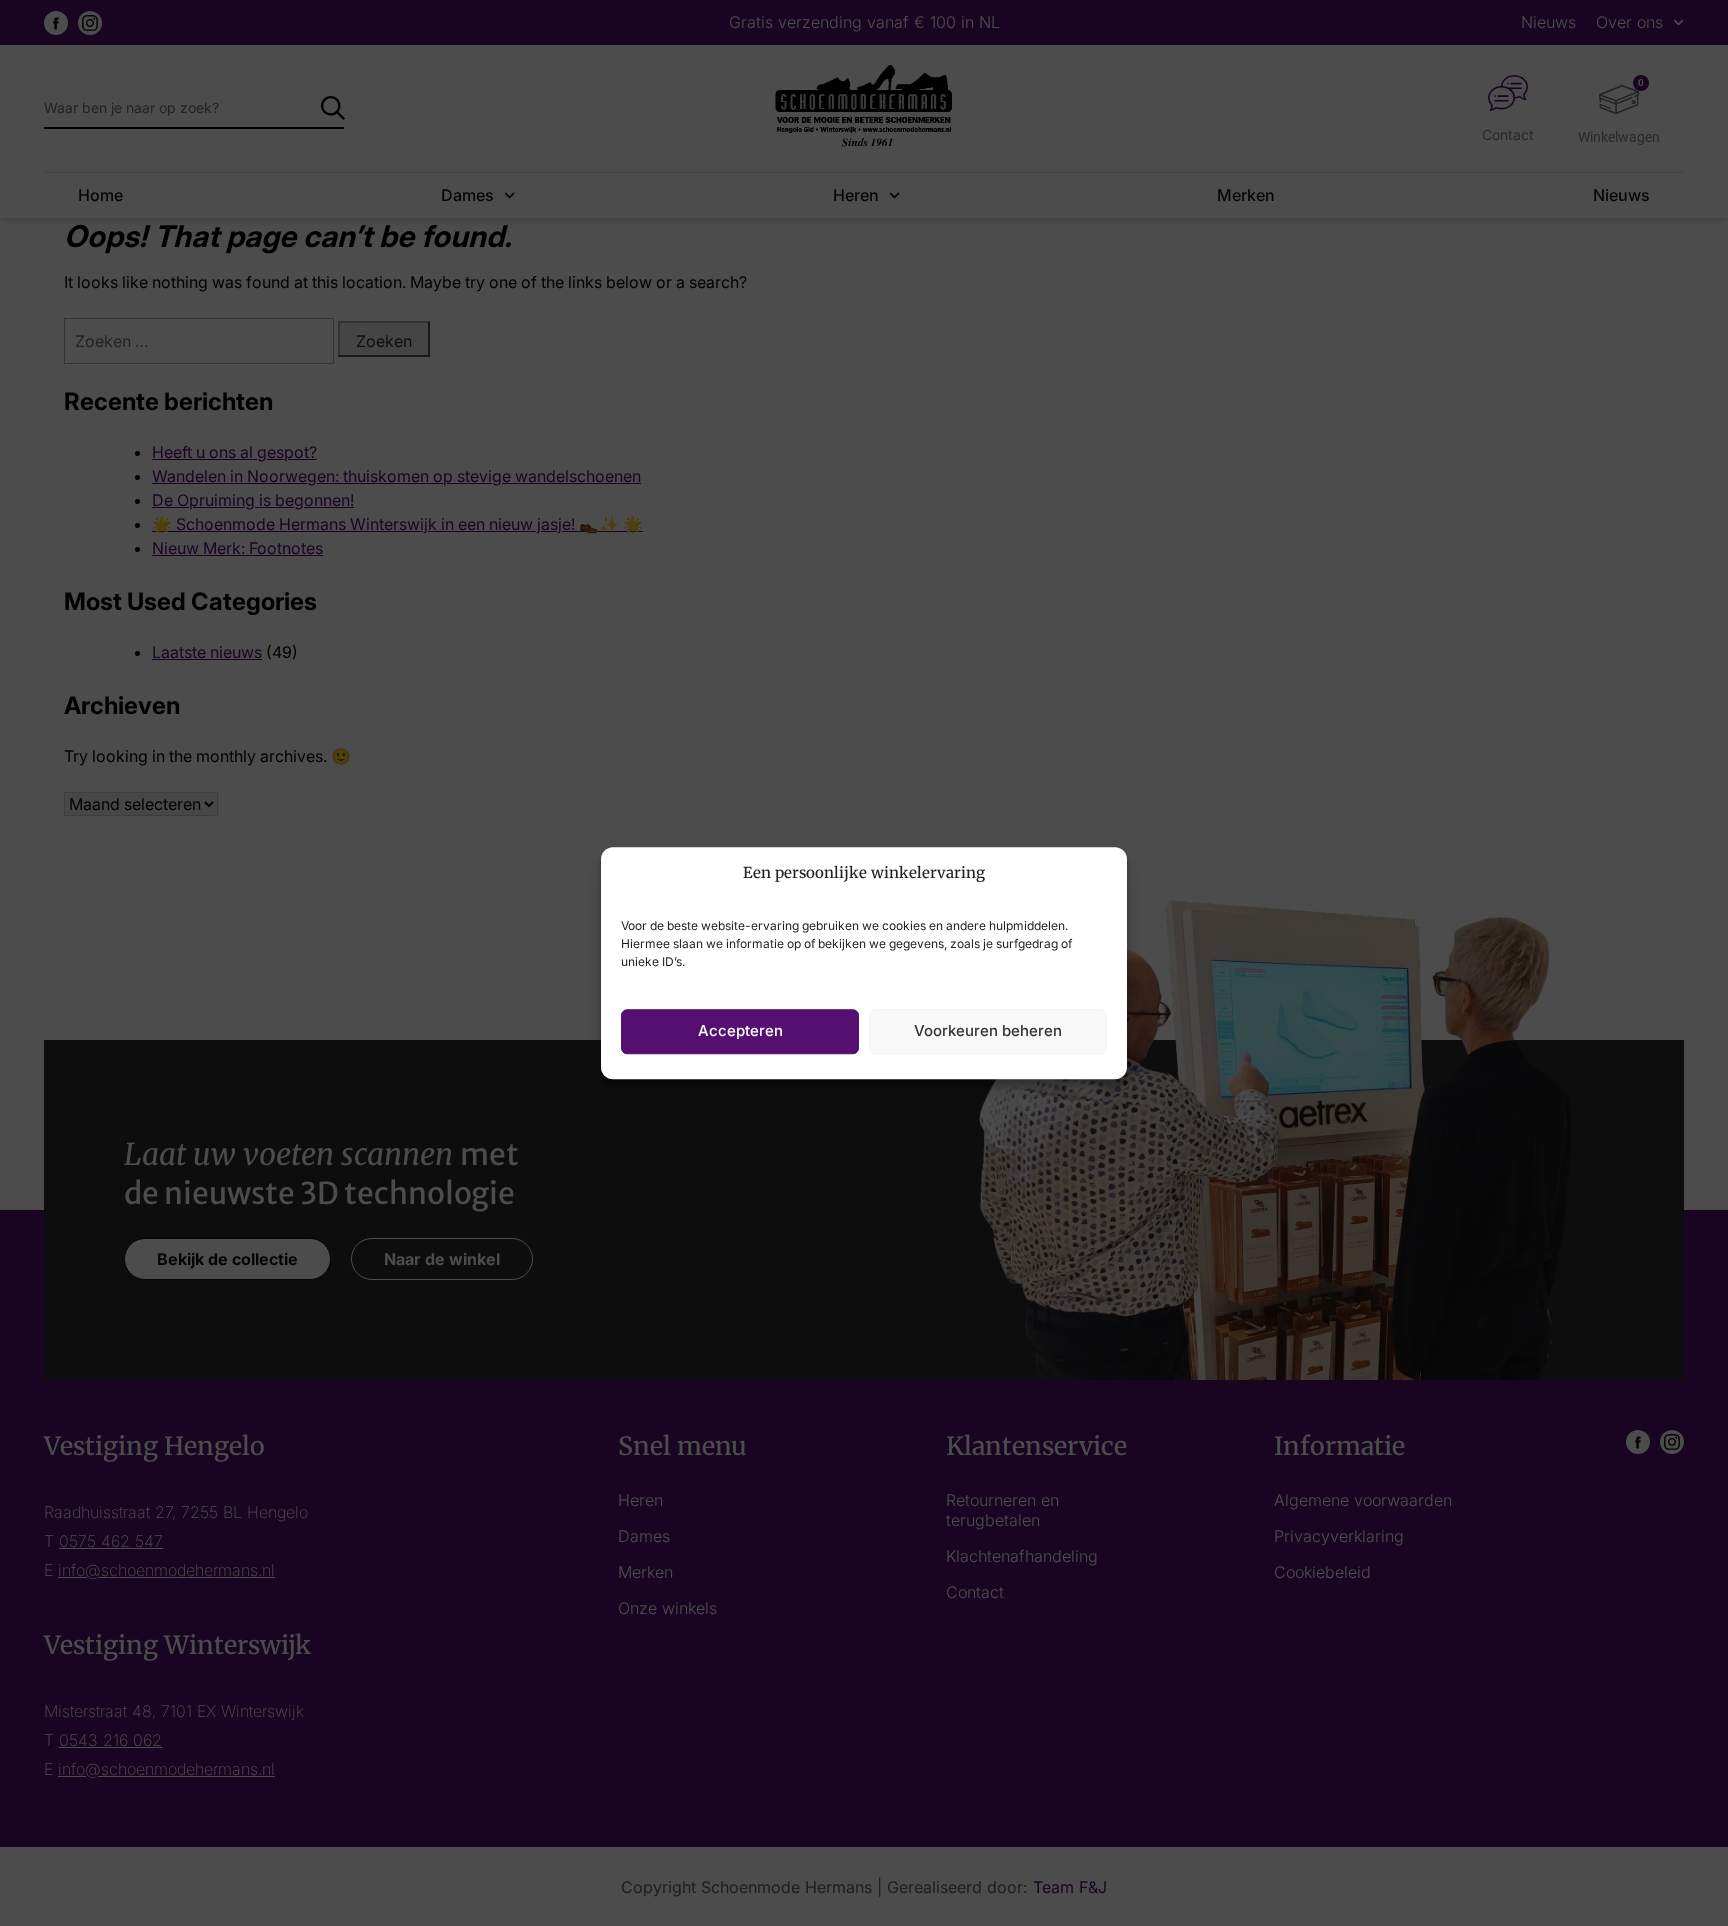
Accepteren (740, 1030)
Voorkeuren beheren (988, 1030)
